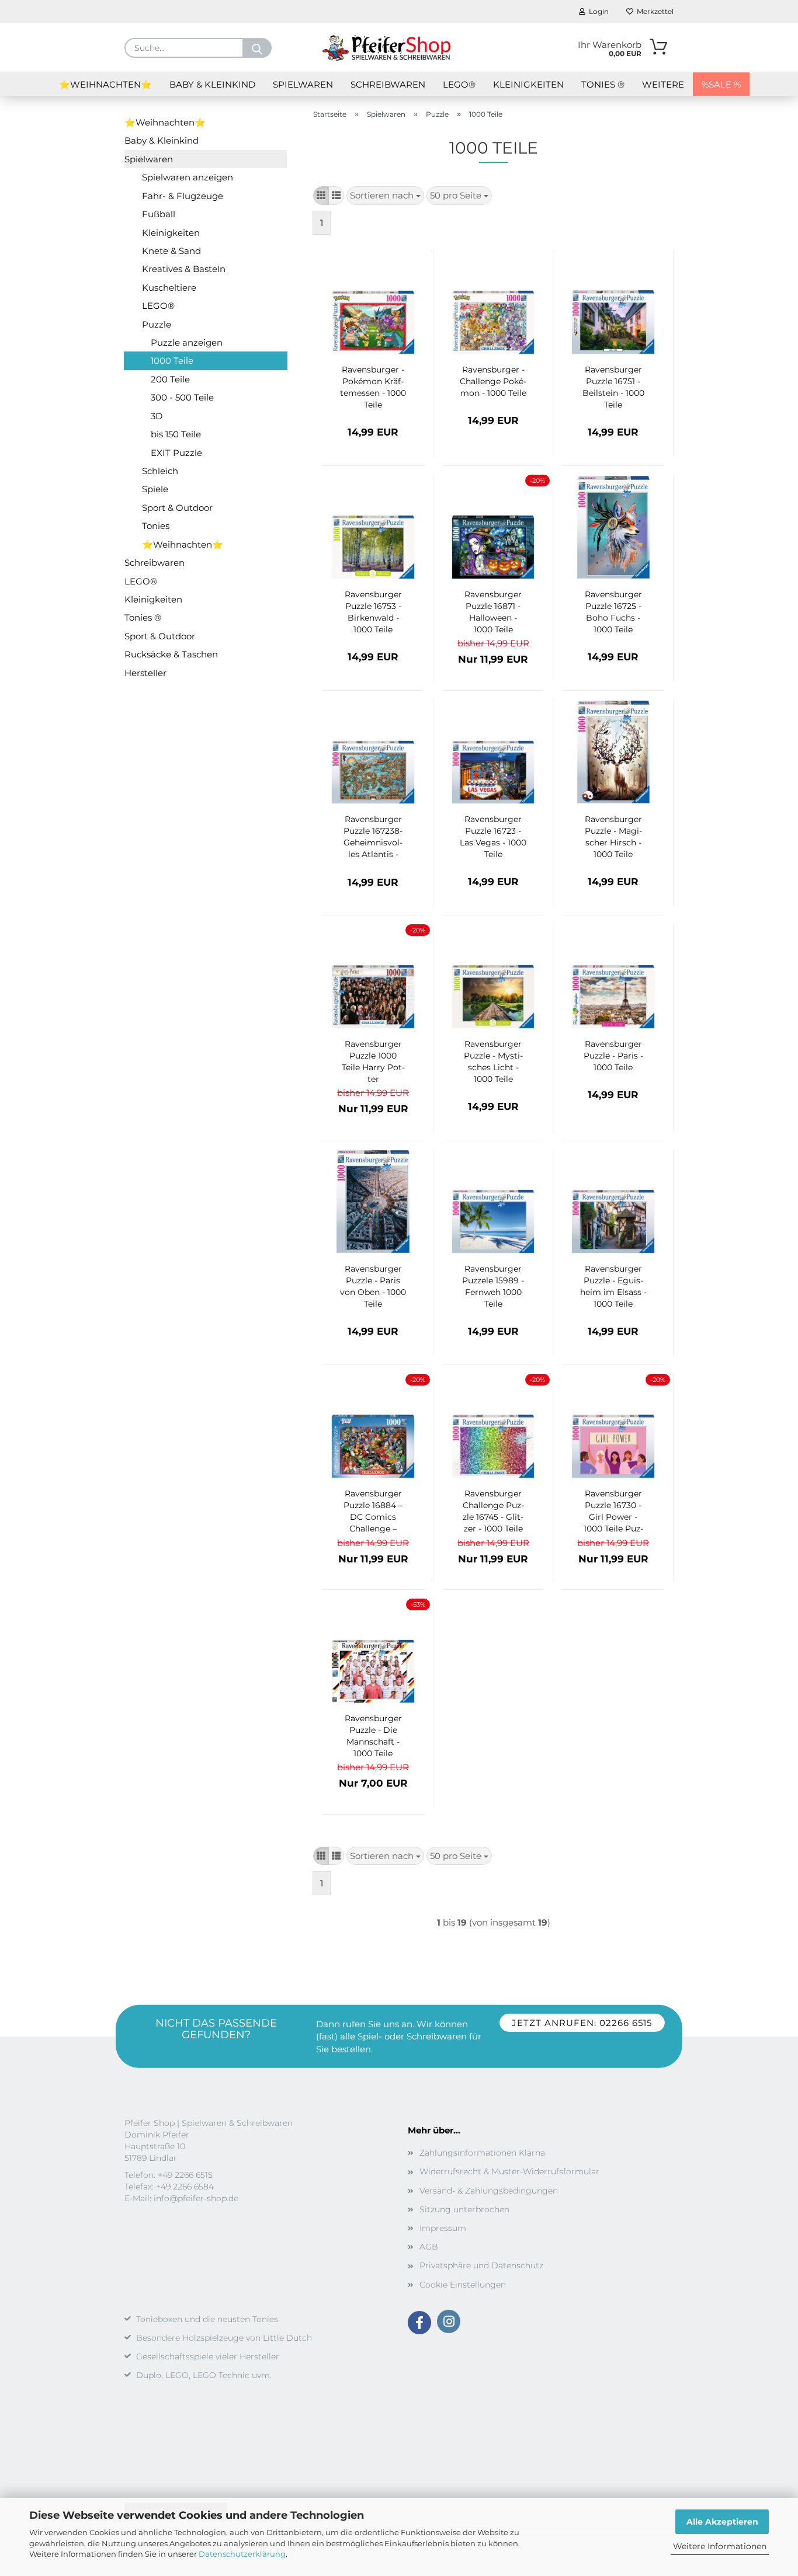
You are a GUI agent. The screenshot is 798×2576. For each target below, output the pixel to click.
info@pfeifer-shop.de (196, 2198)
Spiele (155, 489)
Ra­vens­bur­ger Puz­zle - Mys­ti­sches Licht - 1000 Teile (493, 1061)
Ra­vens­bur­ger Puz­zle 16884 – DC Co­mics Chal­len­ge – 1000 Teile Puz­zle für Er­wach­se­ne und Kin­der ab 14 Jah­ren (373, 1512)
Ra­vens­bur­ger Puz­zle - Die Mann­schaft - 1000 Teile (373, 1736)
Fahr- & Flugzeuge (183, 196)
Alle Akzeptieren (722, 2522)
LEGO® (459, 84)
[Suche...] (257, 48)
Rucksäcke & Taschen (171, 654)
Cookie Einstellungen (463, 2285)
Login (597, 11)
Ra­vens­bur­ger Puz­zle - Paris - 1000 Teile (613, 1056)
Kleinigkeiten (528, 84)
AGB (429, 2247)
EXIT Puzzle (176, 453)
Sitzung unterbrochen (464, 2209)
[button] (321, 195)
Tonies (156, 526)
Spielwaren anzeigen (188, 177)
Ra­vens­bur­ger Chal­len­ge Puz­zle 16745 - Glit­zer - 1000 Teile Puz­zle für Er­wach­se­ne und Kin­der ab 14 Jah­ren (493, 1512)
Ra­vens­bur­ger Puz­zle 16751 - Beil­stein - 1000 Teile (613, 387)
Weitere (663, 84)
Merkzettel (653, 11)
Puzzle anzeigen (187, 342)
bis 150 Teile (176, 434)
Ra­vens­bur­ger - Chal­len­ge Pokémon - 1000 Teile (493, 381)
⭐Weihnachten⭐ (105, 84)
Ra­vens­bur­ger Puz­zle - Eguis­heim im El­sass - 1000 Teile (613, 1286)
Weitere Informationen (720, 2546)
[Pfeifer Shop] (386, 48)
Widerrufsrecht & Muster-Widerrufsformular (509, 2171)
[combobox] (385, 195)
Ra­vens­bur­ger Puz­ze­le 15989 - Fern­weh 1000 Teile (493, 1286)
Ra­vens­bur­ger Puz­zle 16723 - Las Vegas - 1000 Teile (493, 837)
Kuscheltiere (169, 288)
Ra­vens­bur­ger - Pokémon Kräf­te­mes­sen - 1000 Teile (373, 387)
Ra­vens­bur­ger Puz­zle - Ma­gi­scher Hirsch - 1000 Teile (613, 837)
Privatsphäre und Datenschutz (481, 2265)
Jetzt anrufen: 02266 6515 (582, 2023)
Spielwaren (303, 84)
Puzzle (157, 324)
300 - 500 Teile (182, 397)
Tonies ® (603, 84)
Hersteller (145, 673)
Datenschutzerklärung (242, 2554)
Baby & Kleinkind (212, 84)
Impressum (443, 2228)
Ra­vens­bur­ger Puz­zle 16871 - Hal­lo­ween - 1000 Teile (493, 612)
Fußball (159, 214)
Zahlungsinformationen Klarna (482, 2153)
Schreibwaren (388, 84)
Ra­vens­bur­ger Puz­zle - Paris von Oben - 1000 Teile (373, 1286)
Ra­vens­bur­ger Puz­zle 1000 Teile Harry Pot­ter (373, 1061)
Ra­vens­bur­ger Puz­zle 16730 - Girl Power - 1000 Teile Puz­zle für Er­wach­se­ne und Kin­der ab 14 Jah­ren (613, 1512)
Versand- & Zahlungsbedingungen (489, 2191)
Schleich (160, 471)
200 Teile (170, 379)
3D (157, 416)
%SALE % (721, 84)
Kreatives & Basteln (184, 269)
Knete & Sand (171, 251)
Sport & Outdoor (177, 508)
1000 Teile (172, 361)
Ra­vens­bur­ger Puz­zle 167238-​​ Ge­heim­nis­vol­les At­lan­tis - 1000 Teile (373, 837)
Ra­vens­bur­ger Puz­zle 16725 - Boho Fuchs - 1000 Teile (613, 612)
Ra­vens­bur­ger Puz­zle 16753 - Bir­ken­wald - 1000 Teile (373, 612)
